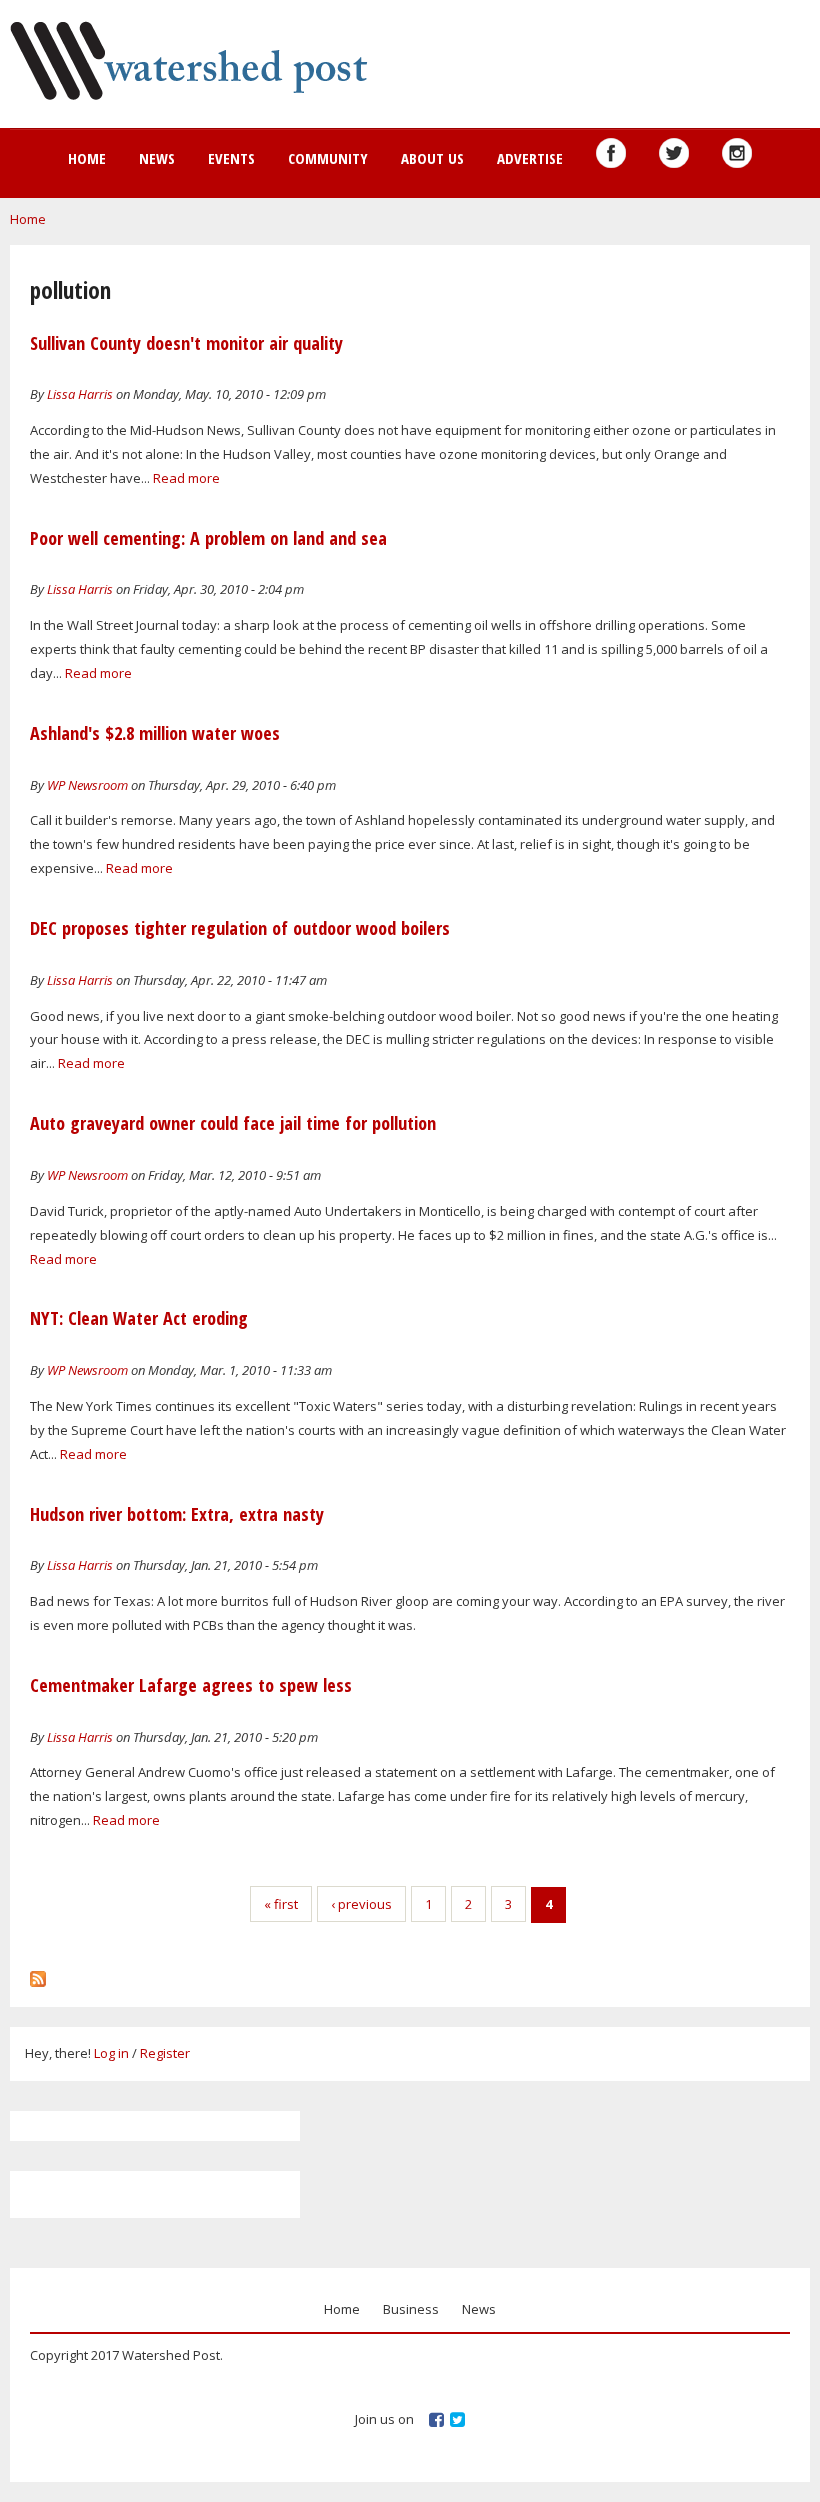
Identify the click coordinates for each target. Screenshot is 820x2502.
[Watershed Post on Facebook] (611, 153)
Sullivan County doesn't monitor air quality (186, 343)
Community (328, 158)
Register (165, 2053)
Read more (186, 478)
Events (231, 158)
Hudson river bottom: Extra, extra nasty (177, 1514)
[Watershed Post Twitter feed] (674, 153)
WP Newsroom (87, 785)
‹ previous (361, 1904)
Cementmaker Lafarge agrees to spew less (191, 1685)
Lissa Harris (80, 394)
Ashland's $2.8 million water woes (155, 733)
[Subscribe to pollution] (38, 1974)
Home (87, 158)
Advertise (530, 158)
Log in (111, 2053)
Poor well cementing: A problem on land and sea (208, 538)
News (157, 158)
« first (281, 1904)
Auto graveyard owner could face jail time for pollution (233, 1123)
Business (411, 2309)
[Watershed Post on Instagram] (737, 153)
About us (432, 158)
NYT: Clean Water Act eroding (139, 1318)
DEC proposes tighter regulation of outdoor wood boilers (240, 928)
